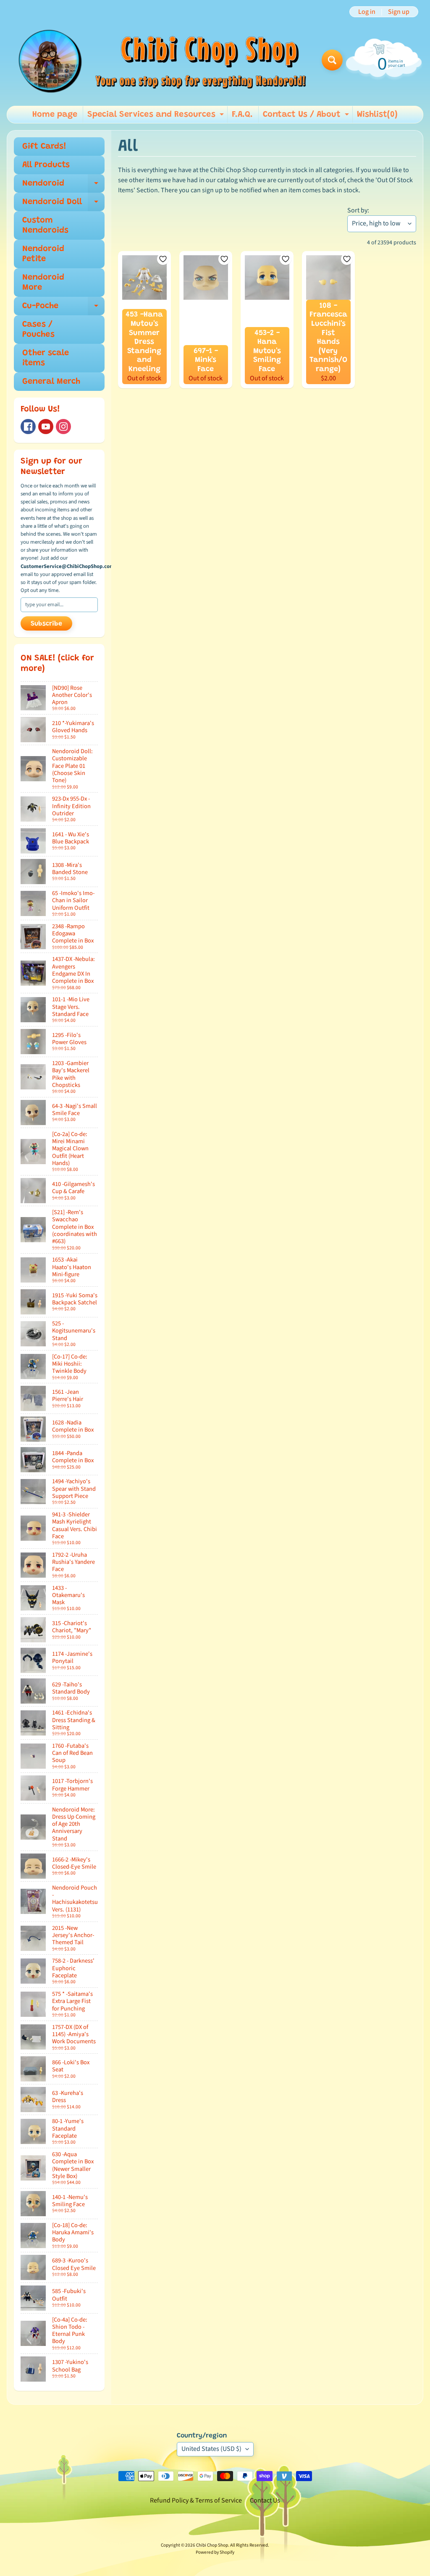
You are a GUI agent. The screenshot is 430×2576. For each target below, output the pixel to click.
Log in (367, 12)
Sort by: (358, 210)
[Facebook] (28, 427)
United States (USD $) (211, 2449)
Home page (55, 115)
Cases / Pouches (38, 330)
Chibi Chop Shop (212, 2545)
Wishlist (377, 115)
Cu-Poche (63, 309)
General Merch (51, 382)
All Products (46, 165)
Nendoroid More (43, 283)
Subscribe (46, 624)
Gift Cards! (44, 147)
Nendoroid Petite (43, 254)
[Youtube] (46, 427)
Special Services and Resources (157, 117)
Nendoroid (63, 186)
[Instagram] (63, 427)
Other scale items (46, 358)
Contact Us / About (307, 117)
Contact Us (265, 2500)
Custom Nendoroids (45, 225)
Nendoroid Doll (63, 204)
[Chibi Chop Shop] (161, 60)
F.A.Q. (242, 115)
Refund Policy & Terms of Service (196, 2500)
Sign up (399, 12)
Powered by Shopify (215, 2552)
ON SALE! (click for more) (57, 664)
